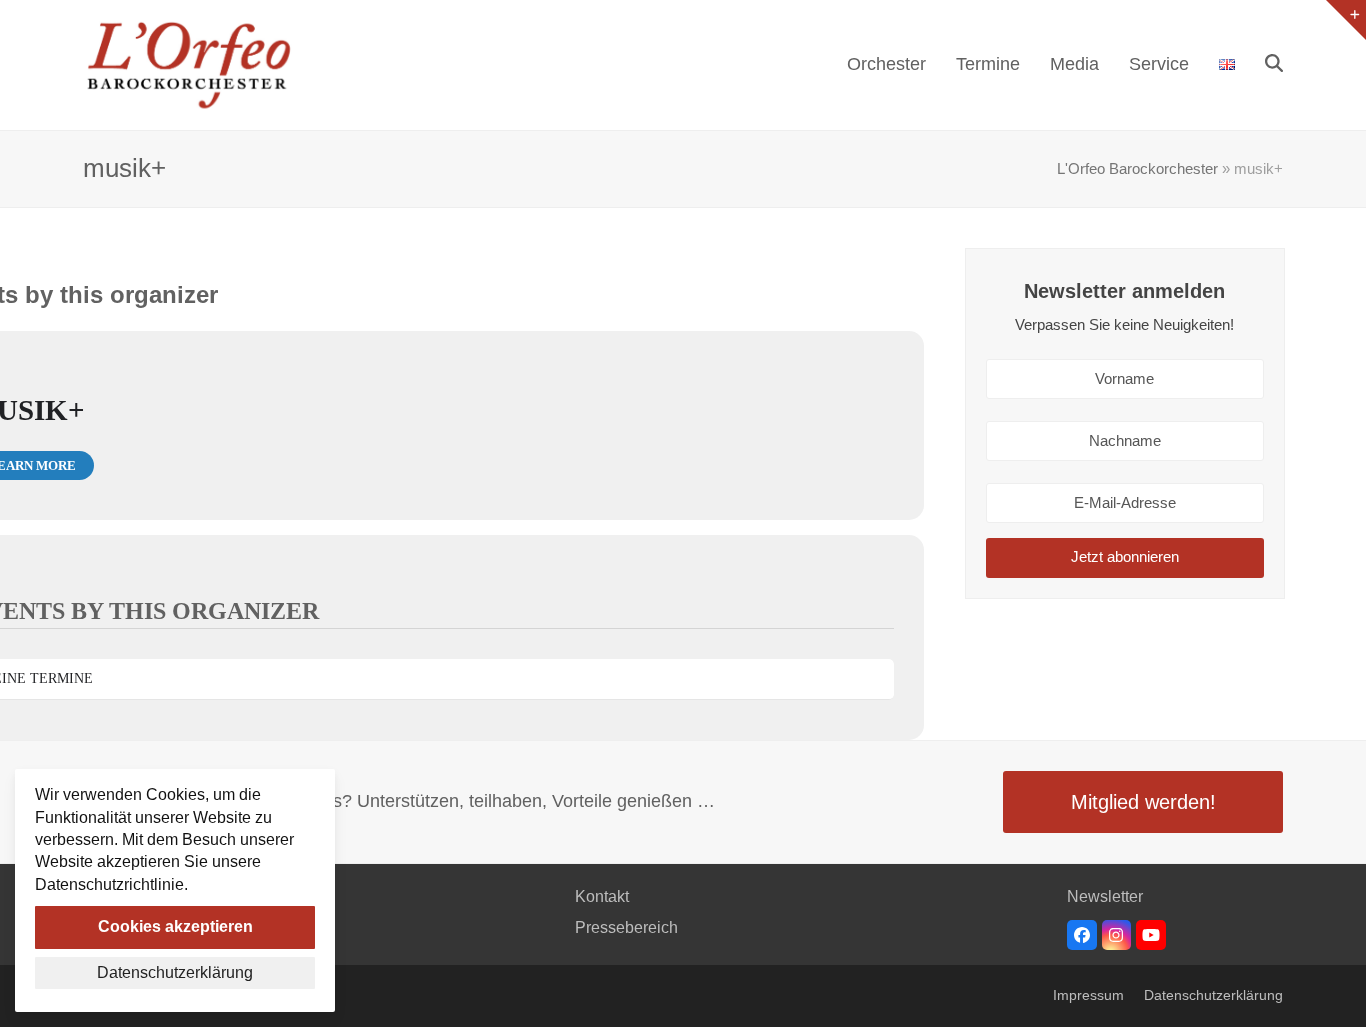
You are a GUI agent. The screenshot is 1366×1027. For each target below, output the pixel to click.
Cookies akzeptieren (175, 926)
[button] (1274, 65)
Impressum (1088, 995)
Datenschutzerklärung (1213, 995)
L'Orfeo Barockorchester (1137, 169)
